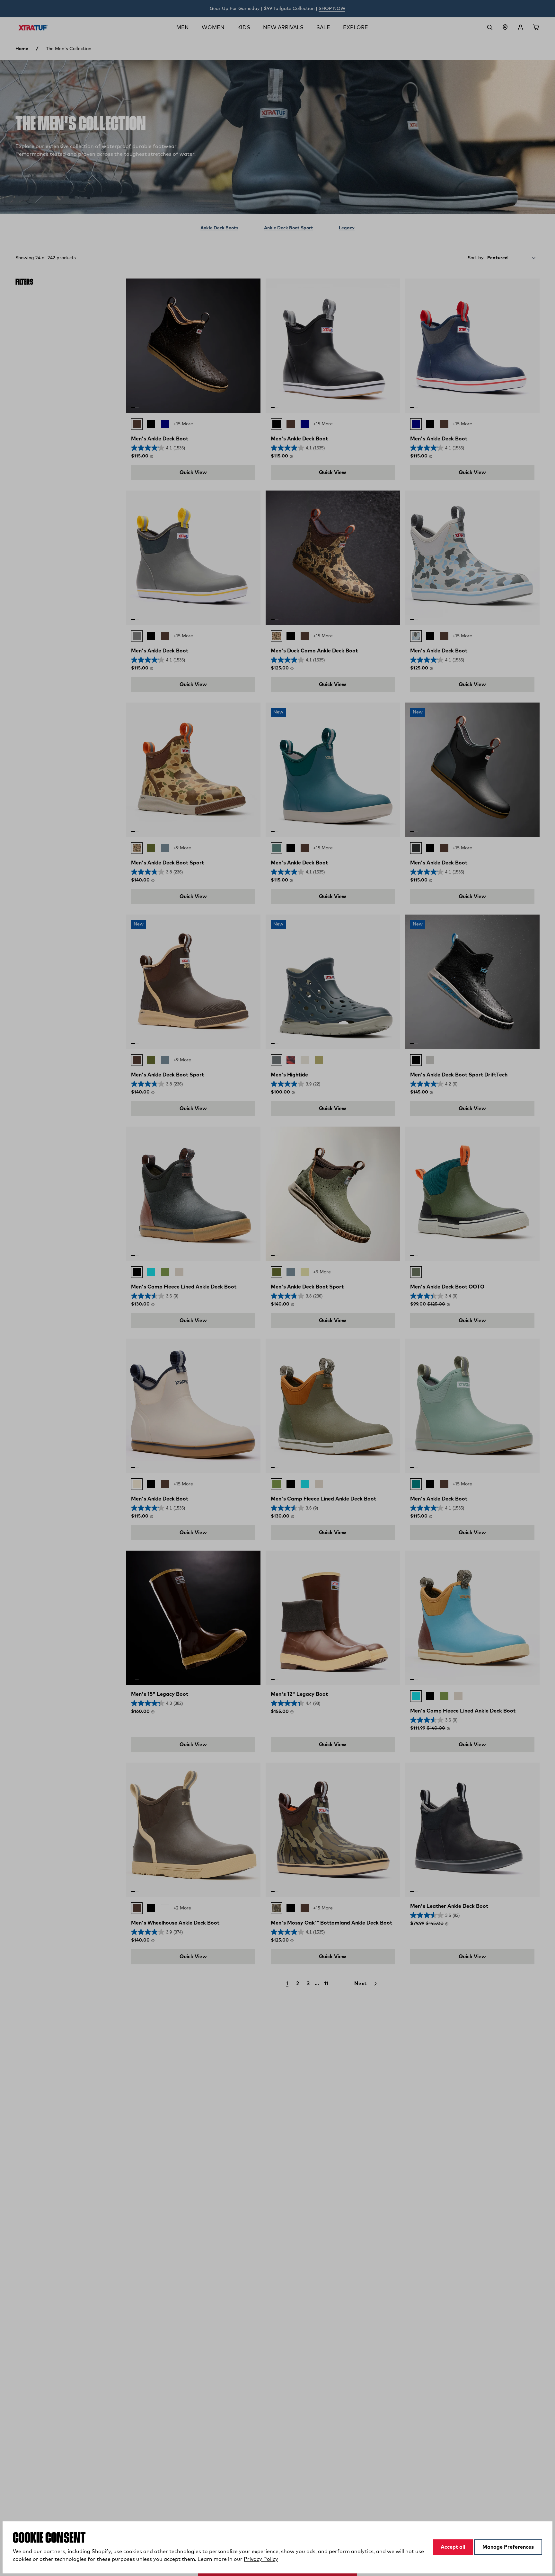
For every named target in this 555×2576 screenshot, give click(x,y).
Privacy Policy (261, 2559)
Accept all (453, 2547)
